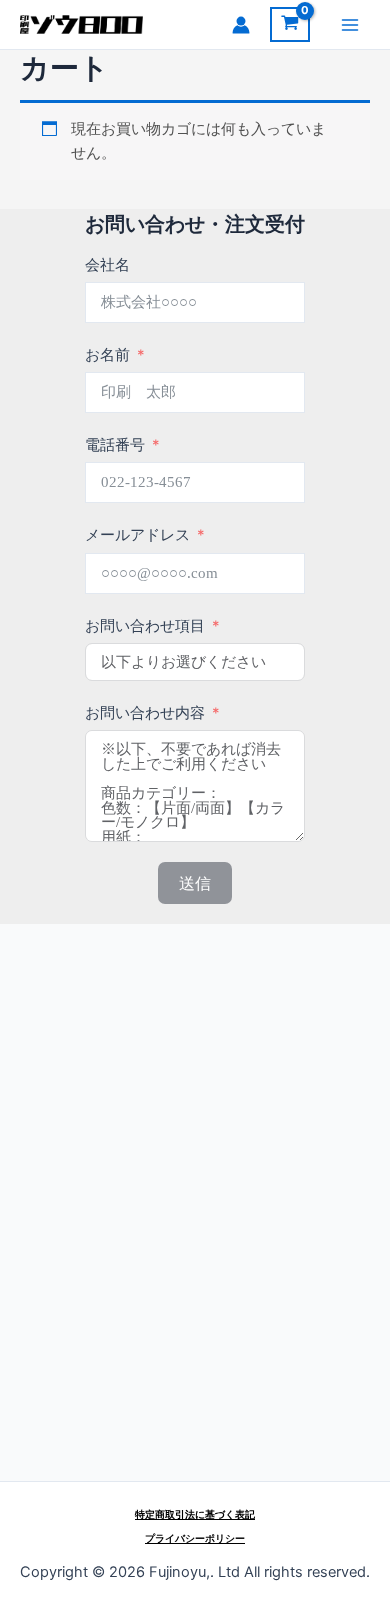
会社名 (107, 265)
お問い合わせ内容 (145, 713)
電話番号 (115, 445)
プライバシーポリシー (195, 1538)
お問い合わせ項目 (145, 626)
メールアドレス (137, 535)
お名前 (107, 355)
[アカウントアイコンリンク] (241, 25)
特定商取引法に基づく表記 (195, 1514)
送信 (195, 883)
